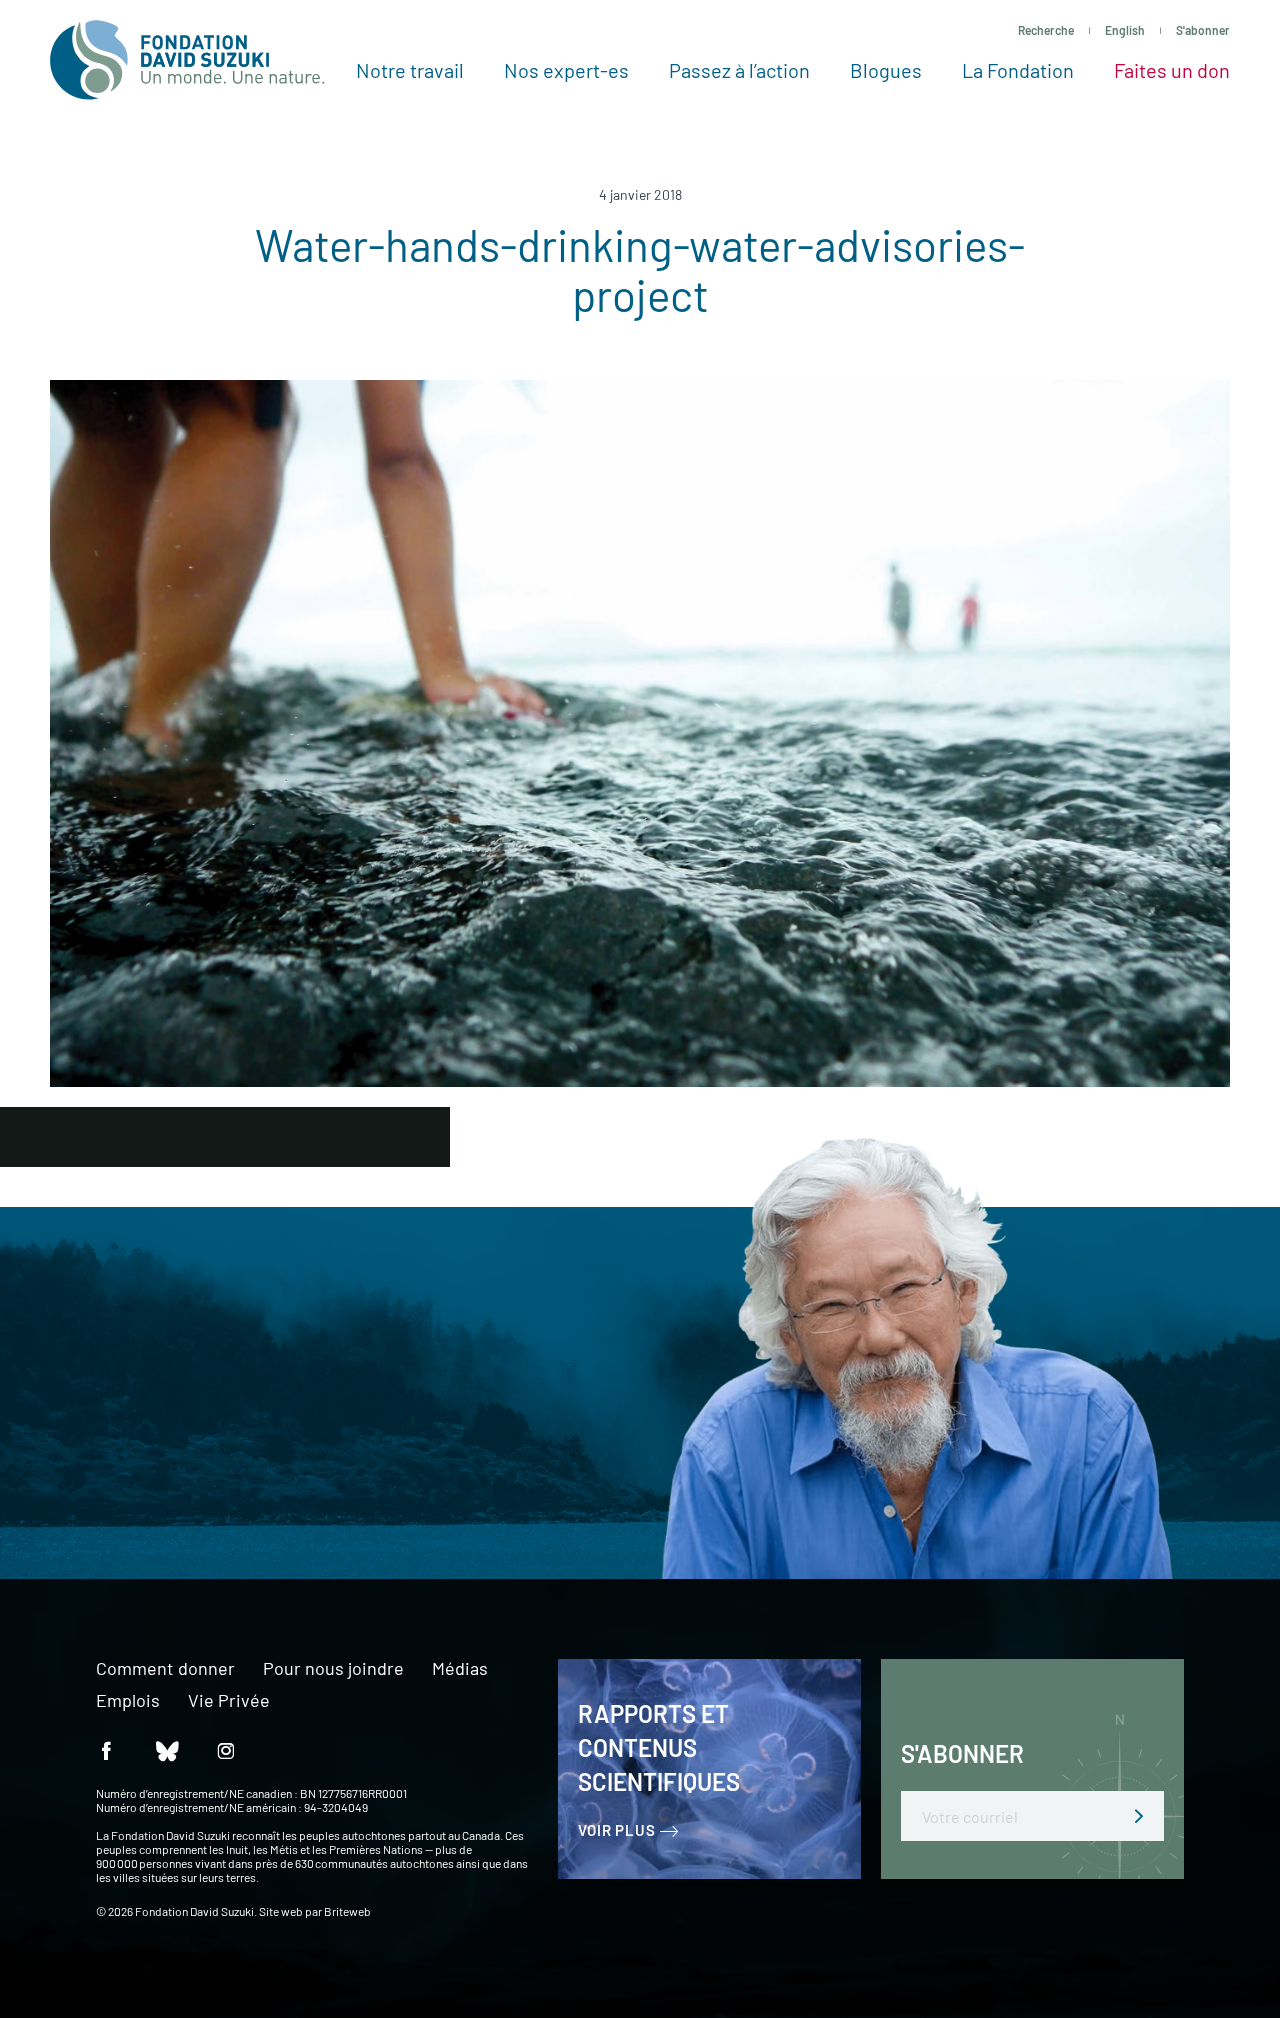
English (1125, 30)
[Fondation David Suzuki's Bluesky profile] (166, 1749)
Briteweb (347, 1911)
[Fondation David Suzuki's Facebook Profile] (106, 1749)
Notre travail (410, 70)
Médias (460, 1669)
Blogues (886, 70)
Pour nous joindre (333, 1669)
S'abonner (1203, 30)
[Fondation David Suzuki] (187, 60)
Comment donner (165, 1669)
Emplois (128, 1701)
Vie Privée (229, 1701)
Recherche (1046, 30)
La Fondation (1018, 70)
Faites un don (1172, 70)
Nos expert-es (566, 70)
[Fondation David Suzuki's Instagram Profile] (226, 1749)
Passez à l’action (739, 70)
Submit (1139, 1816)
